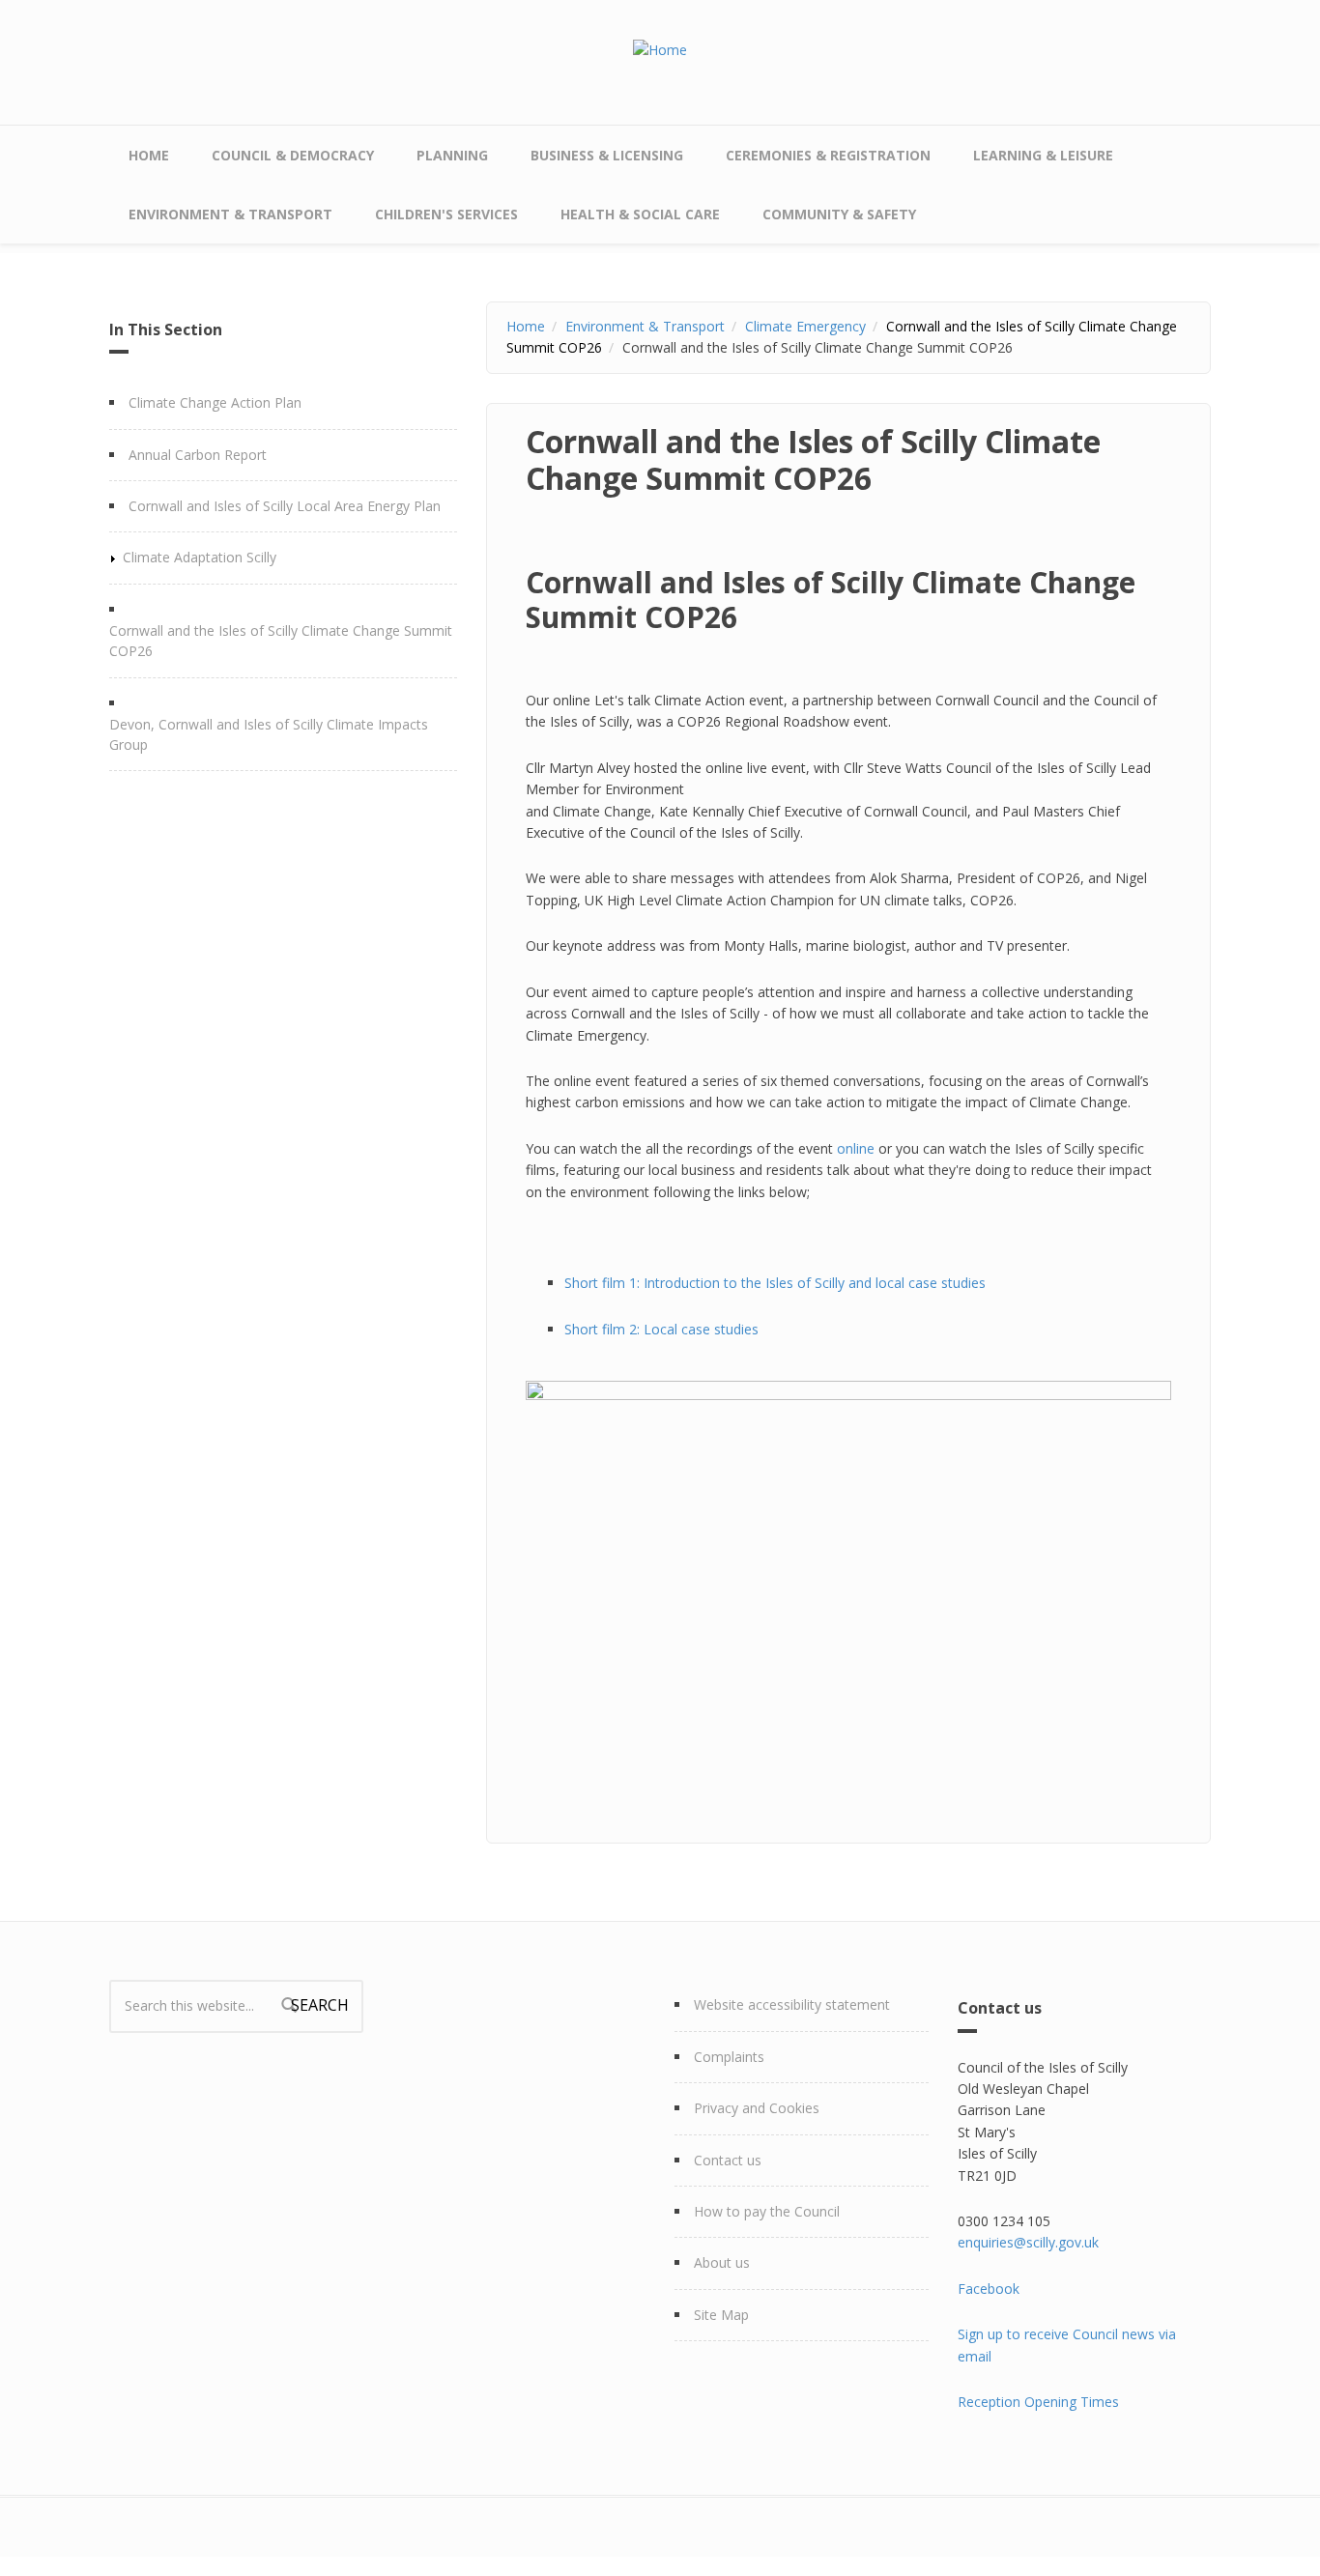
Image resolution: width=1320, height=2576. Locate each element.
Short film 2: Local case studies (663, 1329)
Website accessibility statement (792, 2004)
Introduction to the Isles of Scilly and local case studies (817, 1283)
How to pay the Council (767, 2211)
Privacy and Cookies (757, 2108)
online (856, 1148)
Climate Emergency (805, 326)
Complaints (729, 2057)
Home (149, 155)
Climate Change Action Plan (215, 402)
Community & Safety (839, 214)
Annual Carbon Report (198, 455)
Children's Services (446, 214)
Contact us (728, 2160)
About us (722, 2262)
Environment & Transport (230, 214)
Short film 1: (604, 1283)
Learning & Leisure (1043, 155)
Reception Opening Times (1038, 2402)
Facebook (989, 2289)
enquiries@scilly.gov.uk (1028, 2242)
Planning (452, 155)
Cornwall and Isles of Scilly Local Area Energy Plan (285, 506)
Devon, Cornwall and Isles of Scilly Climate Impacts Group (269, 734)
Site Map (721, 2315)
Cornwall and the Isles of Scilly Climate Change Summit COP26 (281, 641)
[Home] (660, 49)
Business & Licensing (607, 155)
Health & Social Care (640, 214)
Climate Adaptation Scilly (200, 557)
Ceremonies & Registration (828, 155)
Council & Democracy (293, 155)
